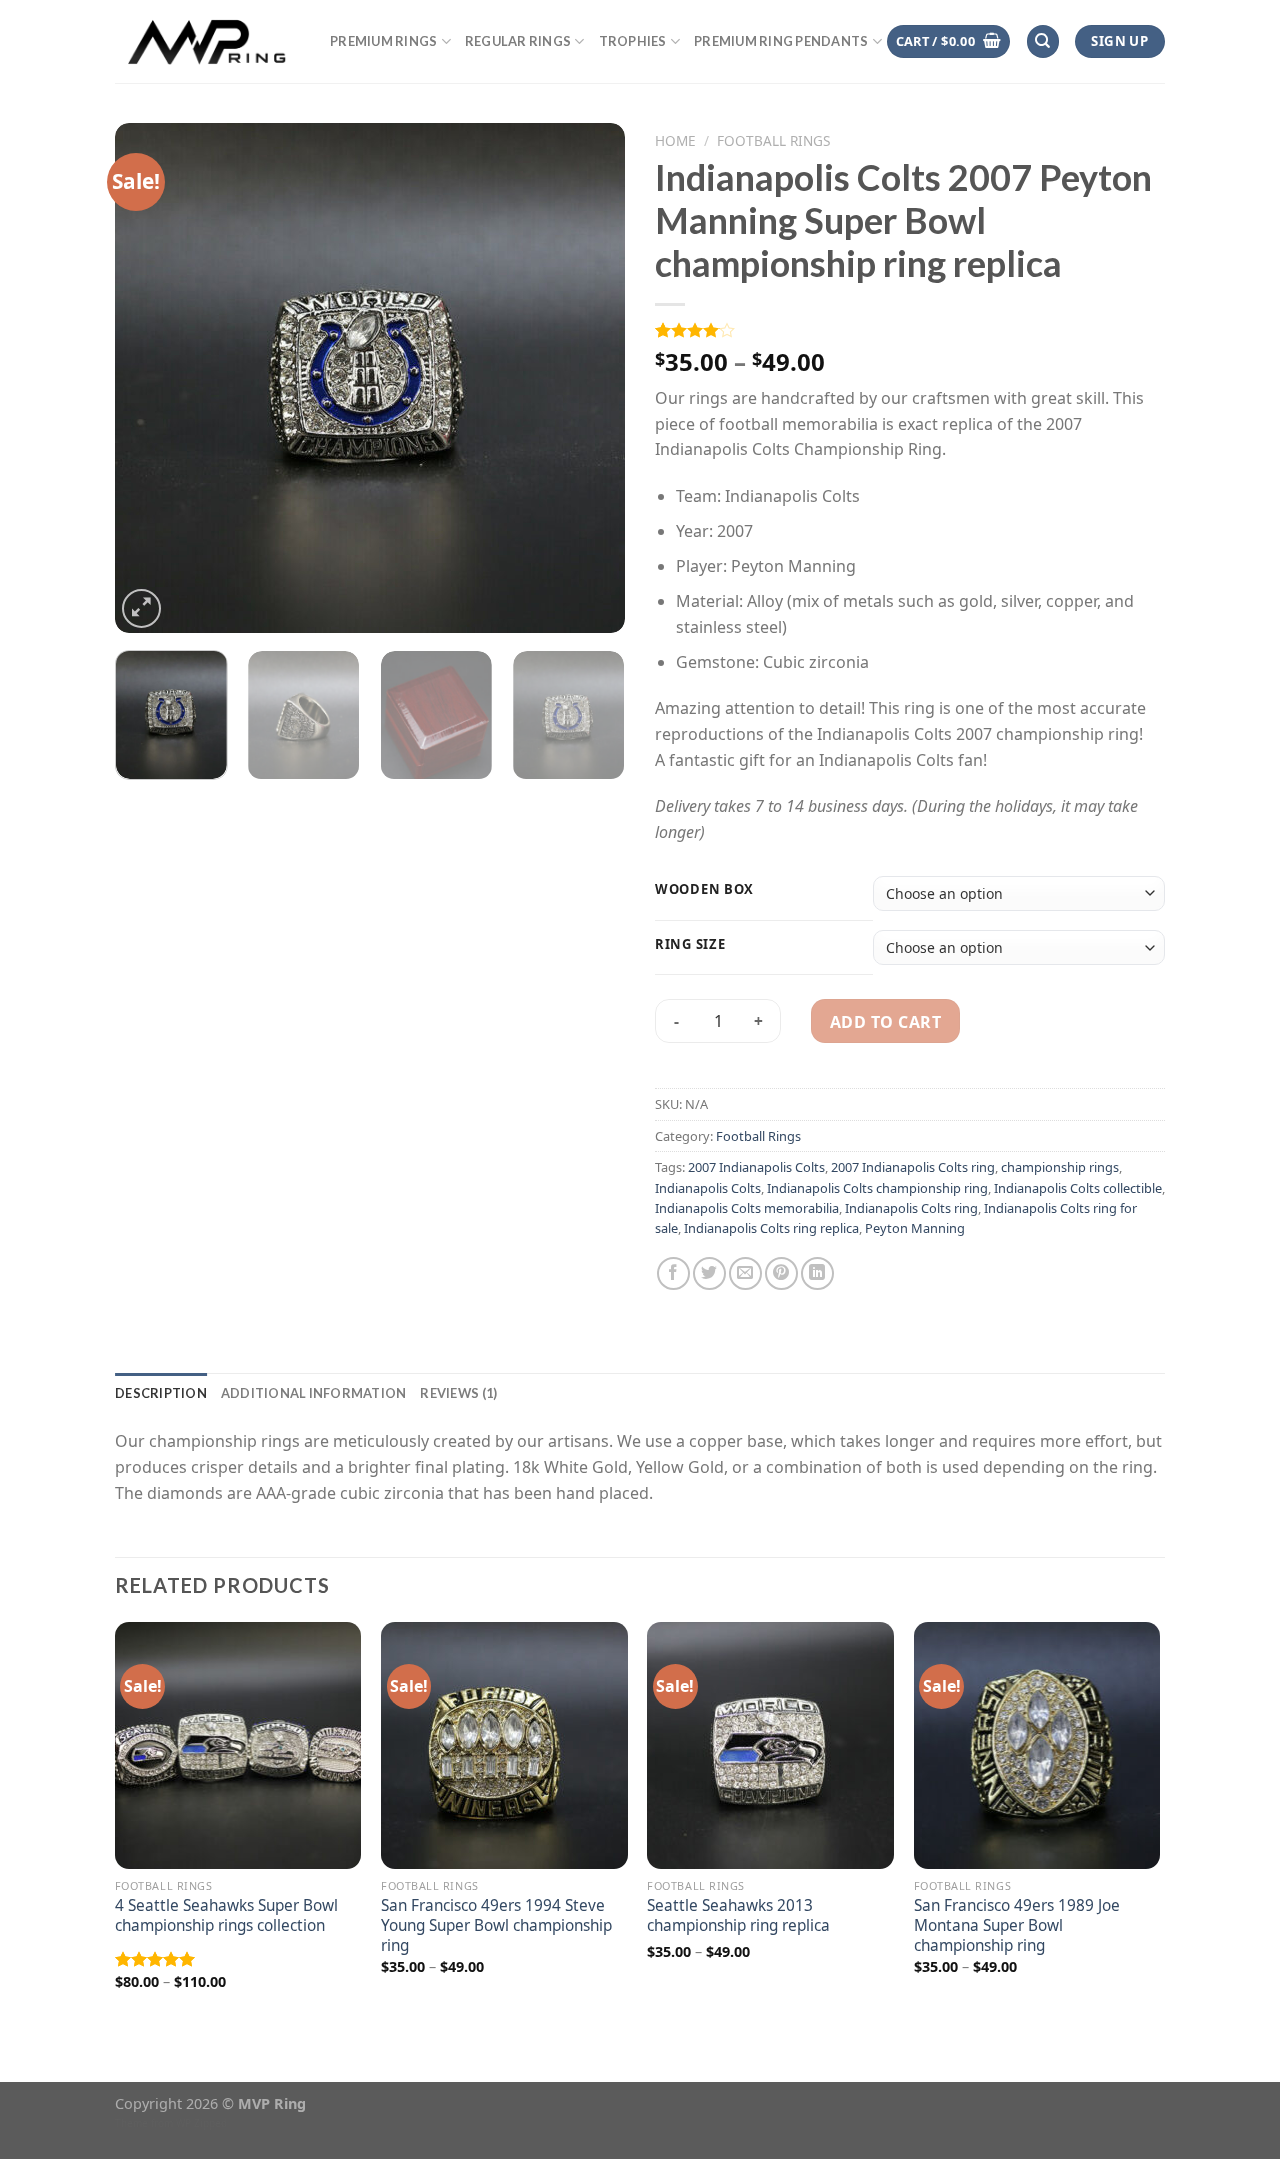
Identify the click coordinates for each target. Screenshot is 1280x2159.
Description (161, 1393)
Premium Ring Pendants (781, 41)
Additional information (314, 1393)
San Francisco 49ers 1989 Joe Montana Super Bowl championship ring (1017, 1926)
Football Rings (773, 140)
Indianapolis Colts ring (911, 1208)
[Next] (590, 378)
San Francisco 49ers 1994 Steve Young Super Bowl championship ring (496, 1926)
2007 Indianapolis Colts (756, 1167)
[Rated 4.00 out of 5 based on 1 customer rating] (910, 330)
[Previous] (150, 378)
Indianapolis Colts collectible (1078, 1188)
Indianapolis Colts (708, 1188)
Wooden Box (704, 890)
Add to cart (885, 1022)
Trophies (633, 41)
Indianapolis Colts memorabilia (747, 1208)
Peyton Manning (915, 1228)
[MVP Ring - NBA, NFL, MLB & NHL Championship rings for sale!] (207, 41)
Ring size (690, 945)
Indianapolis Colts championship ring (877, 1188)
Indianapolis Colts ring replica (771, 1228)
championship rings (1060, 1167)
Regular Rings (518, 41)
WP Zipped (201, 2123)
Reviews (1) (458, 1393)
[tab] (161, 1393)
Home (675, 140)
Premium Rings (383, 41)
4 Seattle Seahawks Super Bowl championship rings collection (226, 1916)
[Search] (1043, 41)
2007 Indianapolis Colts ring (913, 1167)
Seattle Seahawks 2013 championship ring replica (738, 1916)
